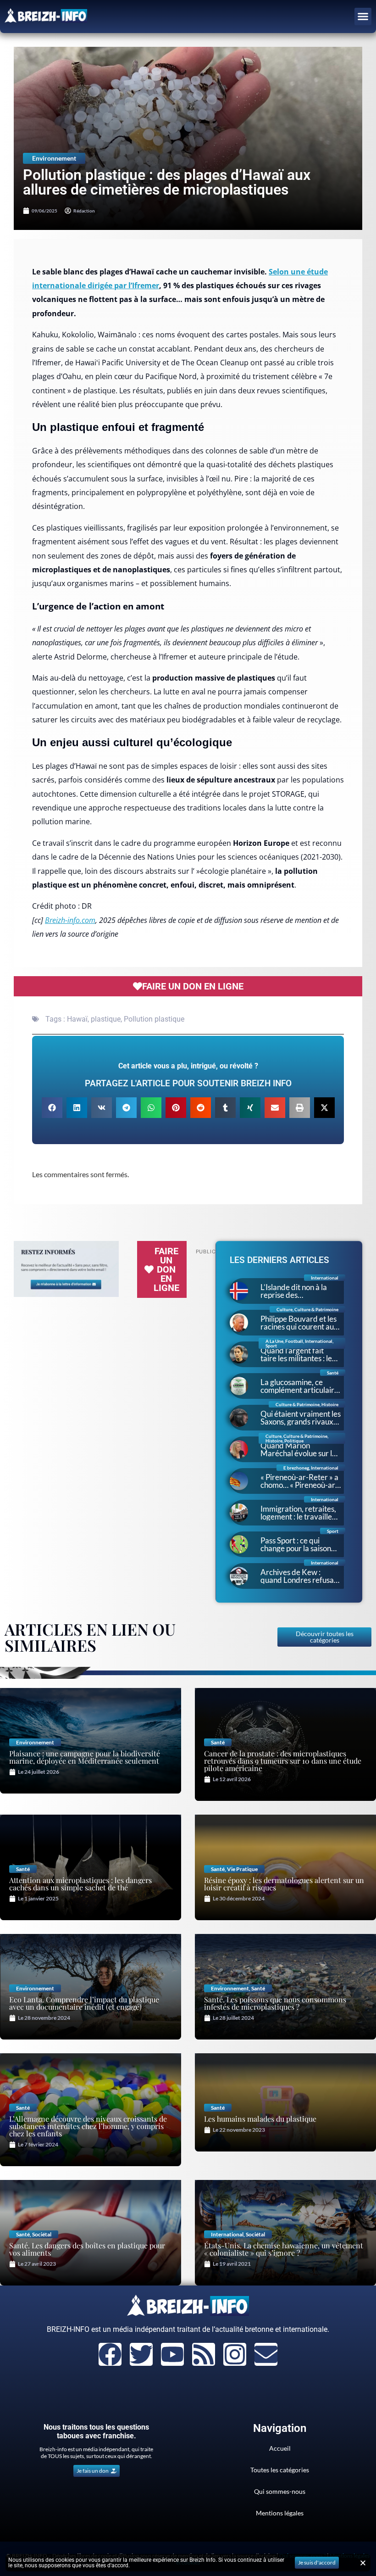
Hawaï (77, 1019)
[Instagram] (235, 2354)
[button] (363, 17)
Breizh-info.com (70, 920)
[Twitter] (141, 2354)
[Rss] (204, 2354)
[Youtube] (172, 2354)
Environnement (54, 158)
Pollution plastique (154, 1019)
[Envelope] (266, 2354)
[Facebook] (110, 2354)
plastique (106, 1019)
